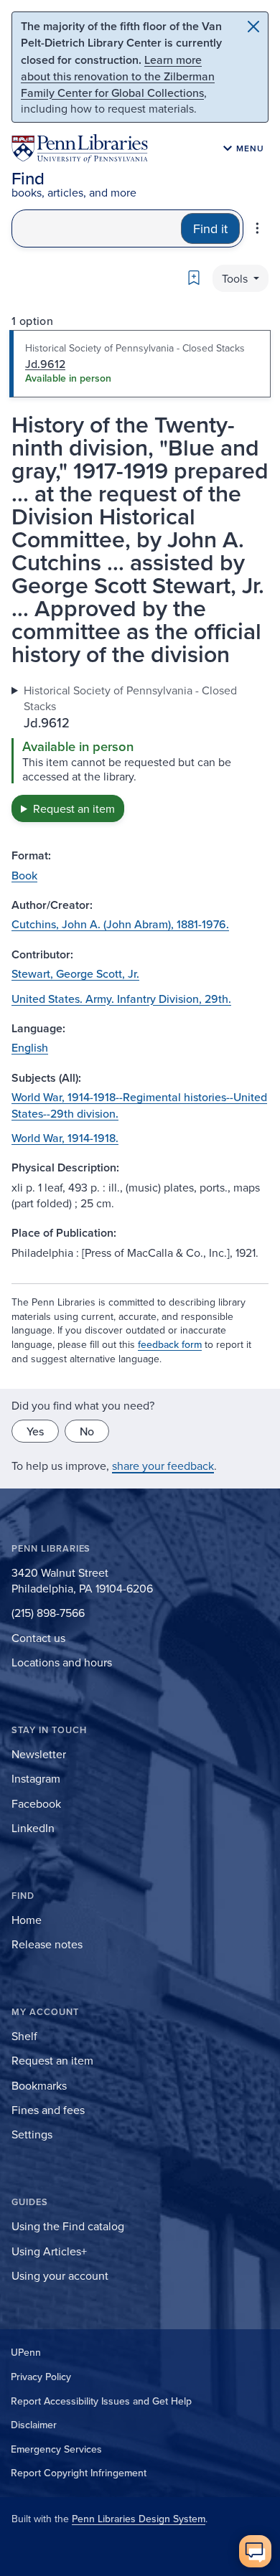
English (30, 1047)
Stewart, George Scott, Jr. (75, 973)
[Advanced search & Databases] (257, 228)
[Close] (253, 27)
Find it (210, 228)
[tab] (140, 364)
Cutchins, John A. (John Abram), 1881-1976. (120, 924)
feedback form (170, 1344)
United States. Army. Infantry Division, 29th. (121, 999)
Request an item (74, 808)
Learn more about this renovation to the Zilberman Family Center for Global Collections (118, 76)
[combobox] (97, 228)
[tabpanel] (140, 752)
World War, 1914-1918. (65, 1138)
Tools (236, 278)
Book (24, 875)
